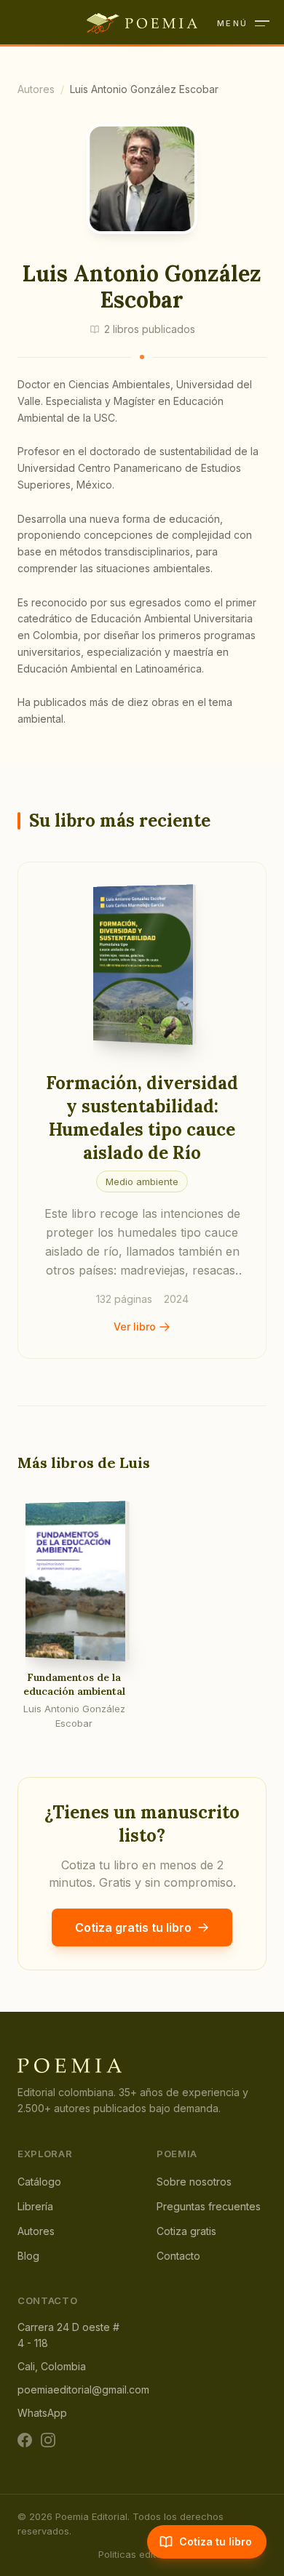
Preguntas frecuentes (209, 2206)
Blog (28, 2256)
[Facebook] (25, 2440)
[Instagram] (48, 2440)
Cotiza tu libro (216, 2541)
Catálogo (39, 2182)
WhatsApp (42, 2413)
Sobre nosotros (194, 2182)
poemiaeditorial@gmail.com (83, 2390)
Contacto (178, 2256)
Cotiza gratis (186, 2231)
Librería (35, 2206)
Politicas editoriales (142, 2554)
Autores (36, 89)
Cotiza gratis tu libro (133, 1927)
